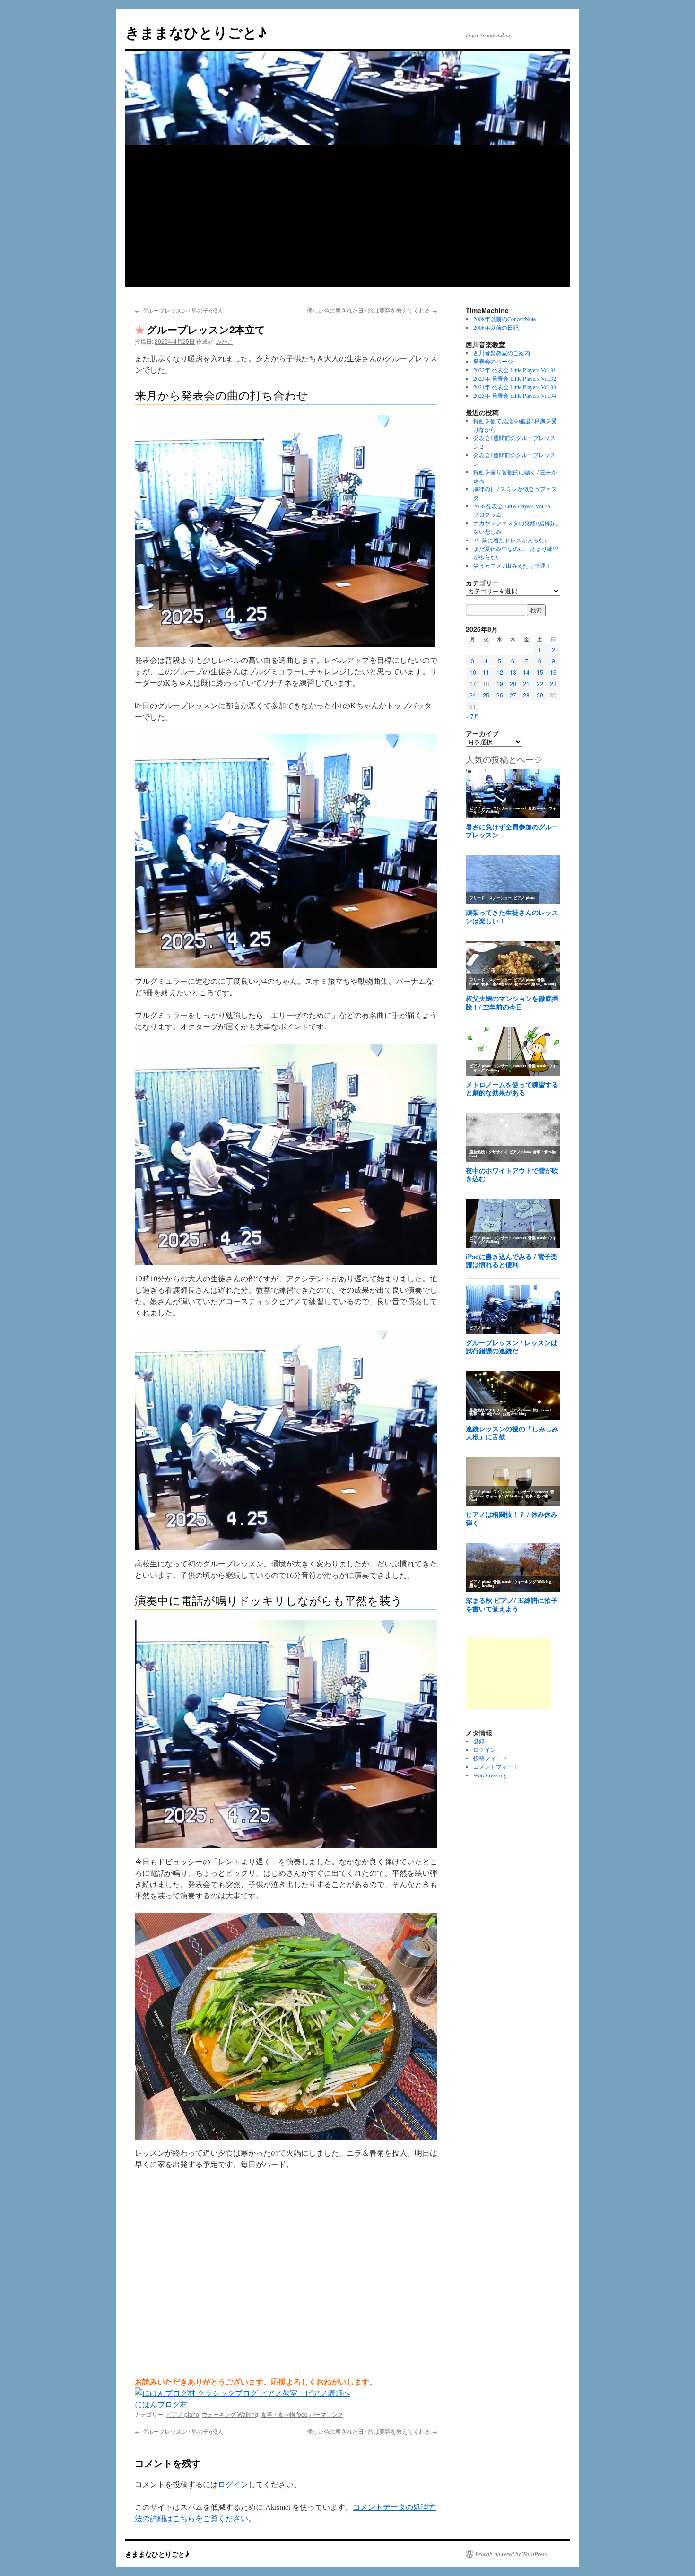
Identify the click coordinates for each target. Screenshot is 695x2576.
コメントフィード (496, 1767)
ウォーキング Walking (230, 2414)
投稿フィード (490, 1758)
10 (473, 672)
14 (526, 672)
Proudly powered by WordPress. (512, 2554)
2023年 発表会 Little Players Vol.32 (515, 378)
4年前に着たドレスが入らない (512, 540)
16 (553, 672)
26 (500, 695)
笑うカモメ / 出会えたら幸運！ (512, 566)
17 (473, 683)
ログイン (233, 2484)
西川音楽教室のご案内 (502, 353)
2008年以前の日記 (496, 327)
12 (500, 672)
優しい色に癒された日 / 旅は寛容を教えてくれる (372, 310)
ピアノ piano (182, 2414)
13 (513, 672)
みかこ (225, 341)
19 (500, 683)
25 (486, 695)
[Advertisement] (347, 216)
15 (540, 672)
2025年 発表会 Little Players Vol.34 (515, 395)
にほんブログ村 (161, 2404)
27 (513, 695)
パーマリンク (326, 2414)
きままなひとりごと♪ (196, 32)
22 (540, 683)
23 (553, 683)
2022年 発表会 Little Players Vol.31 (515, 370)
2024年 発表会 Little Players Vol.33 (515, 387)
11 (486, 672)
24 (473, 695)
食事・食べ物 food (284, 2414)
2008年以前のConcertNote (504, 319)
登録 (479, 1741)
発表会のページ (493, 361)
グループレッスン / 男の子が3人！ (182, 310)
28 (526, 695)
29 (540, 695)
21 (526, 683)
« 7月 (473, 716)
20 (513, 683)
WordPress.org (490, 1775)
